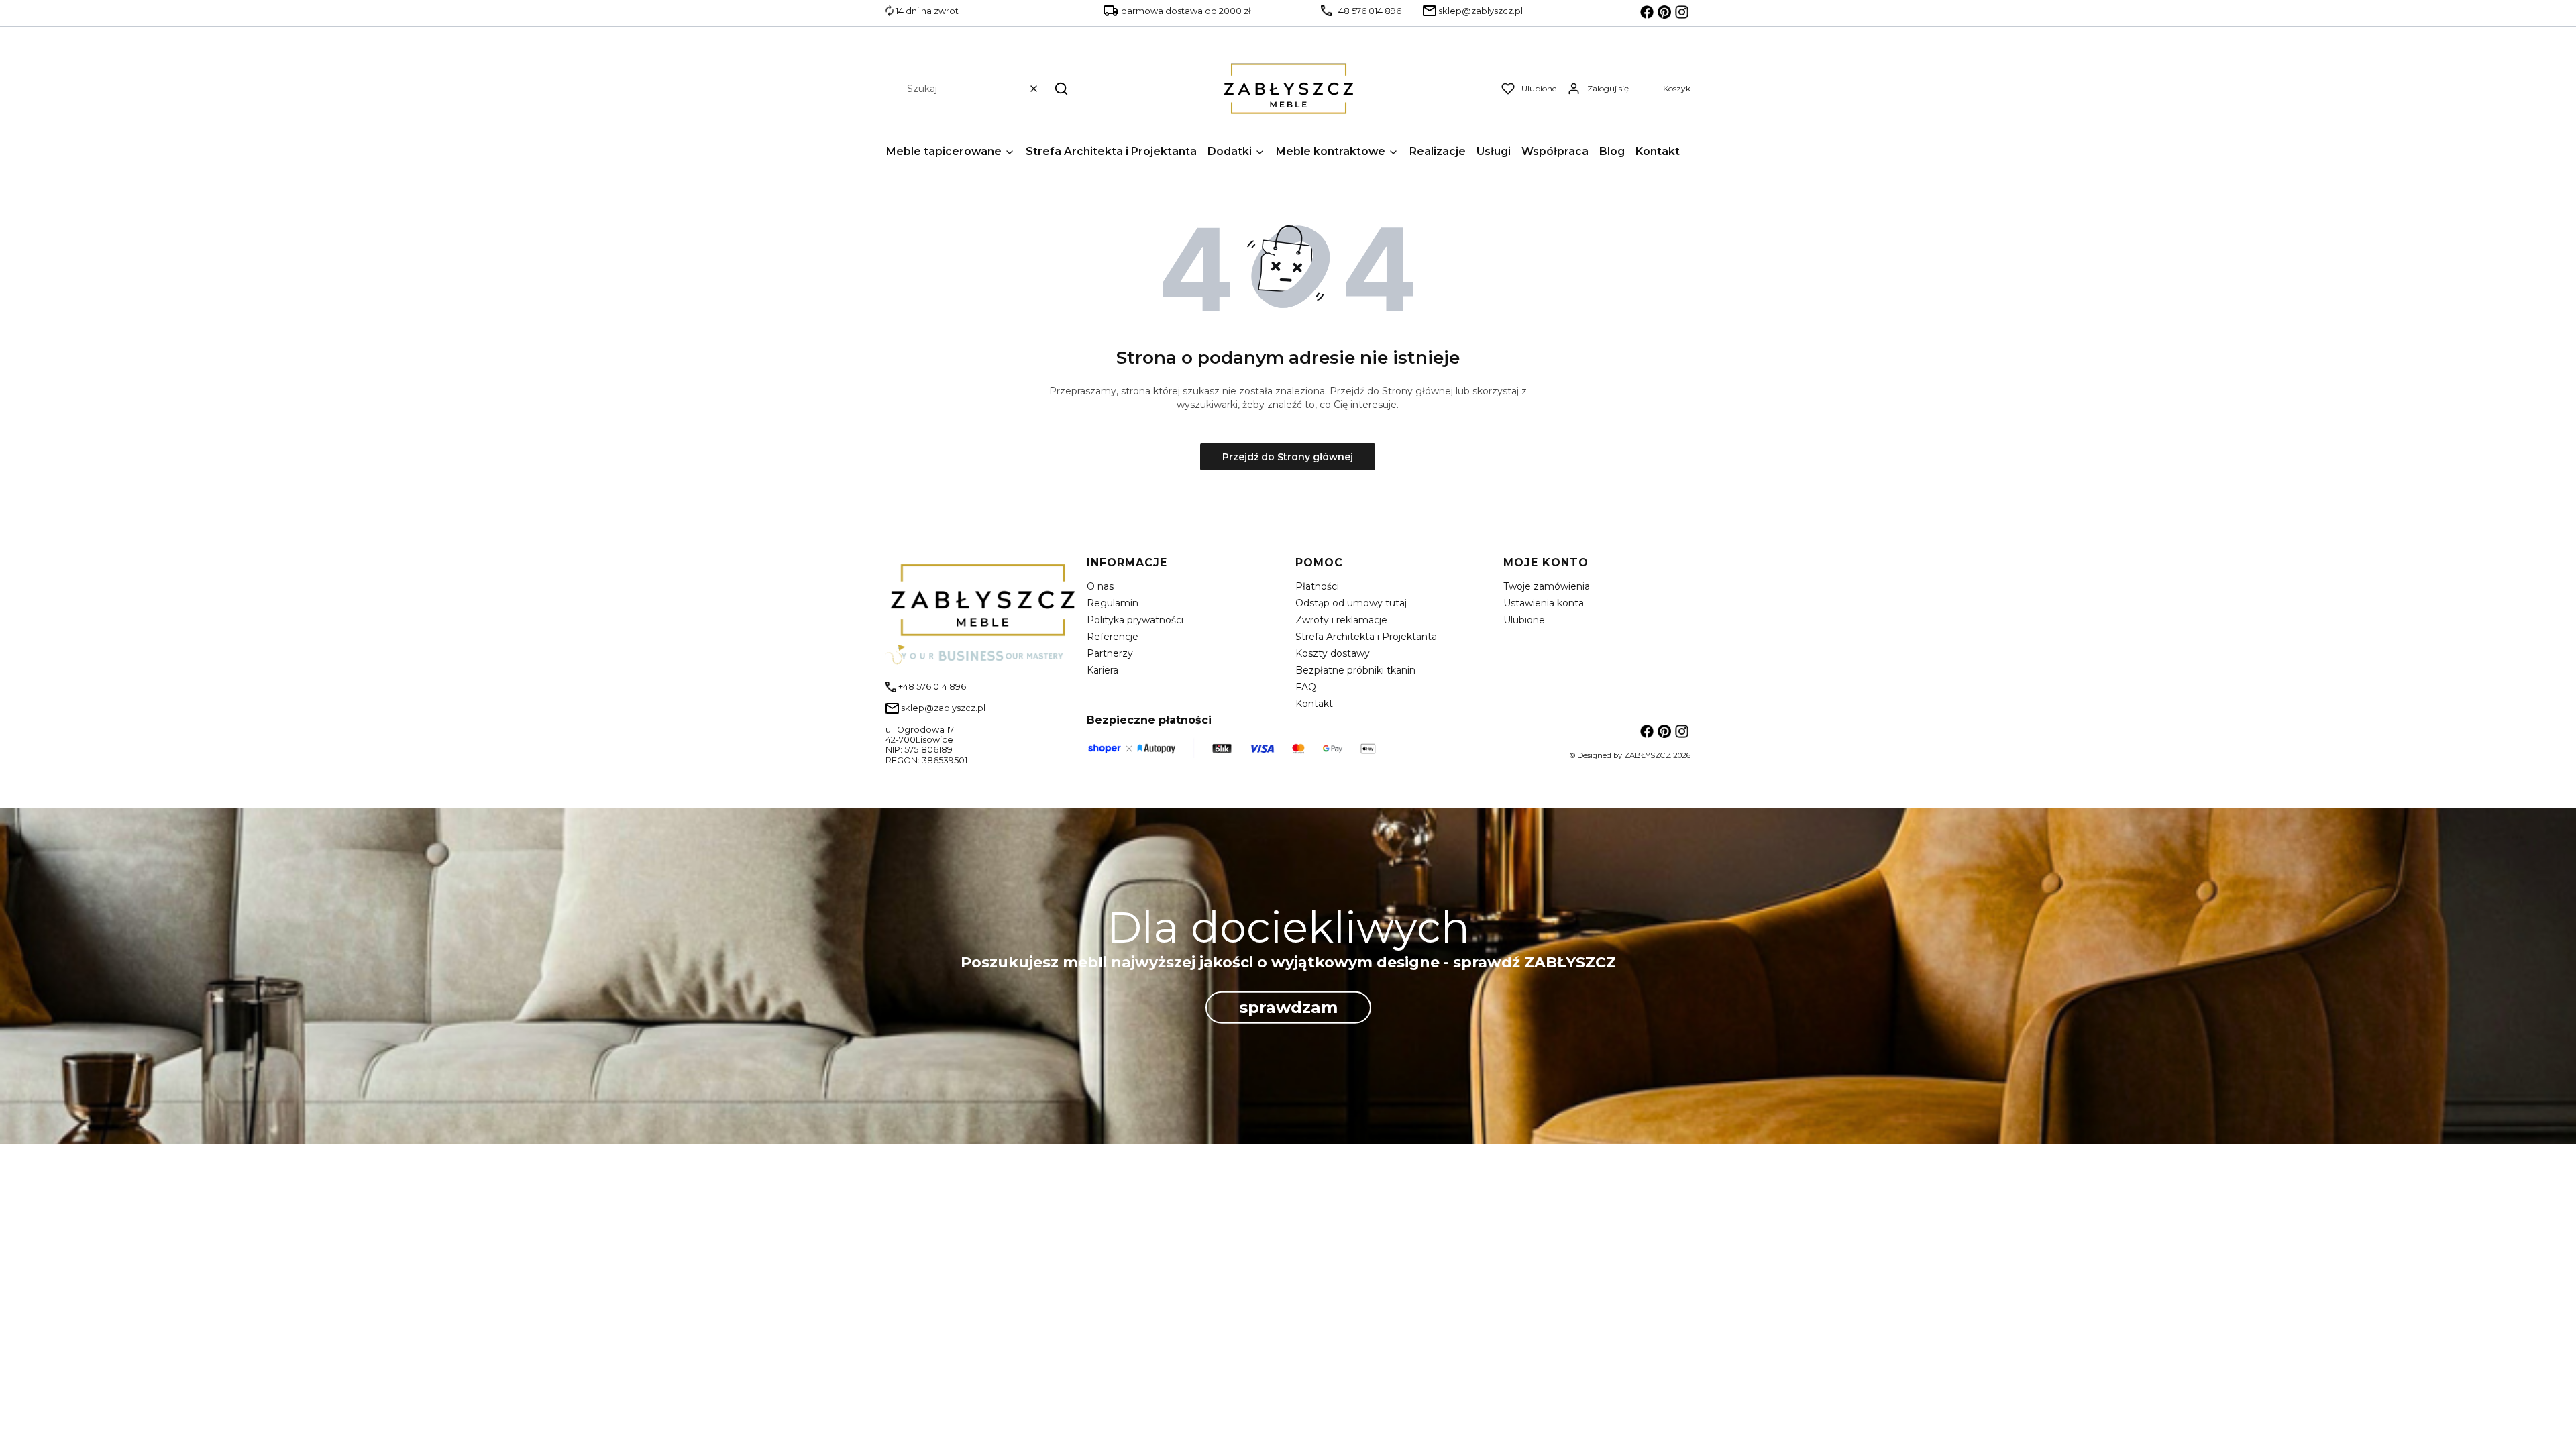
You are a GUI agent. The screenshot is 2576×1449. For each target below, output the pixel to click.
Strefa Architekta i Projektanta (1366, 637)
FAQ (1306, 687)
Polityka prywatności (1135, 620)
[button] (1061, 88)
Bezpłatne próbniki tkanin (1355, 670)
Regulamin (1113, 603)
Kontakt (1314, 704)
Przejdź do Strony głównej (1288, 457)
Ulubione (1524, 620)
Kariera (1103, 670)
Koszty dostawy (1333, 653)
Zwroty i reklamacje (1341, 620)
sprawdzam (1288, 1007)
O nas (1100, 586)
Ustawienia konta (1544, 603)
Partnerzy (1110, 653)
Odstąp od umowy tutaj (1351, 603)
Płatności (1317, 586)
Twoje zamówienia (1547, 586)
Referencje (1113, 637)
